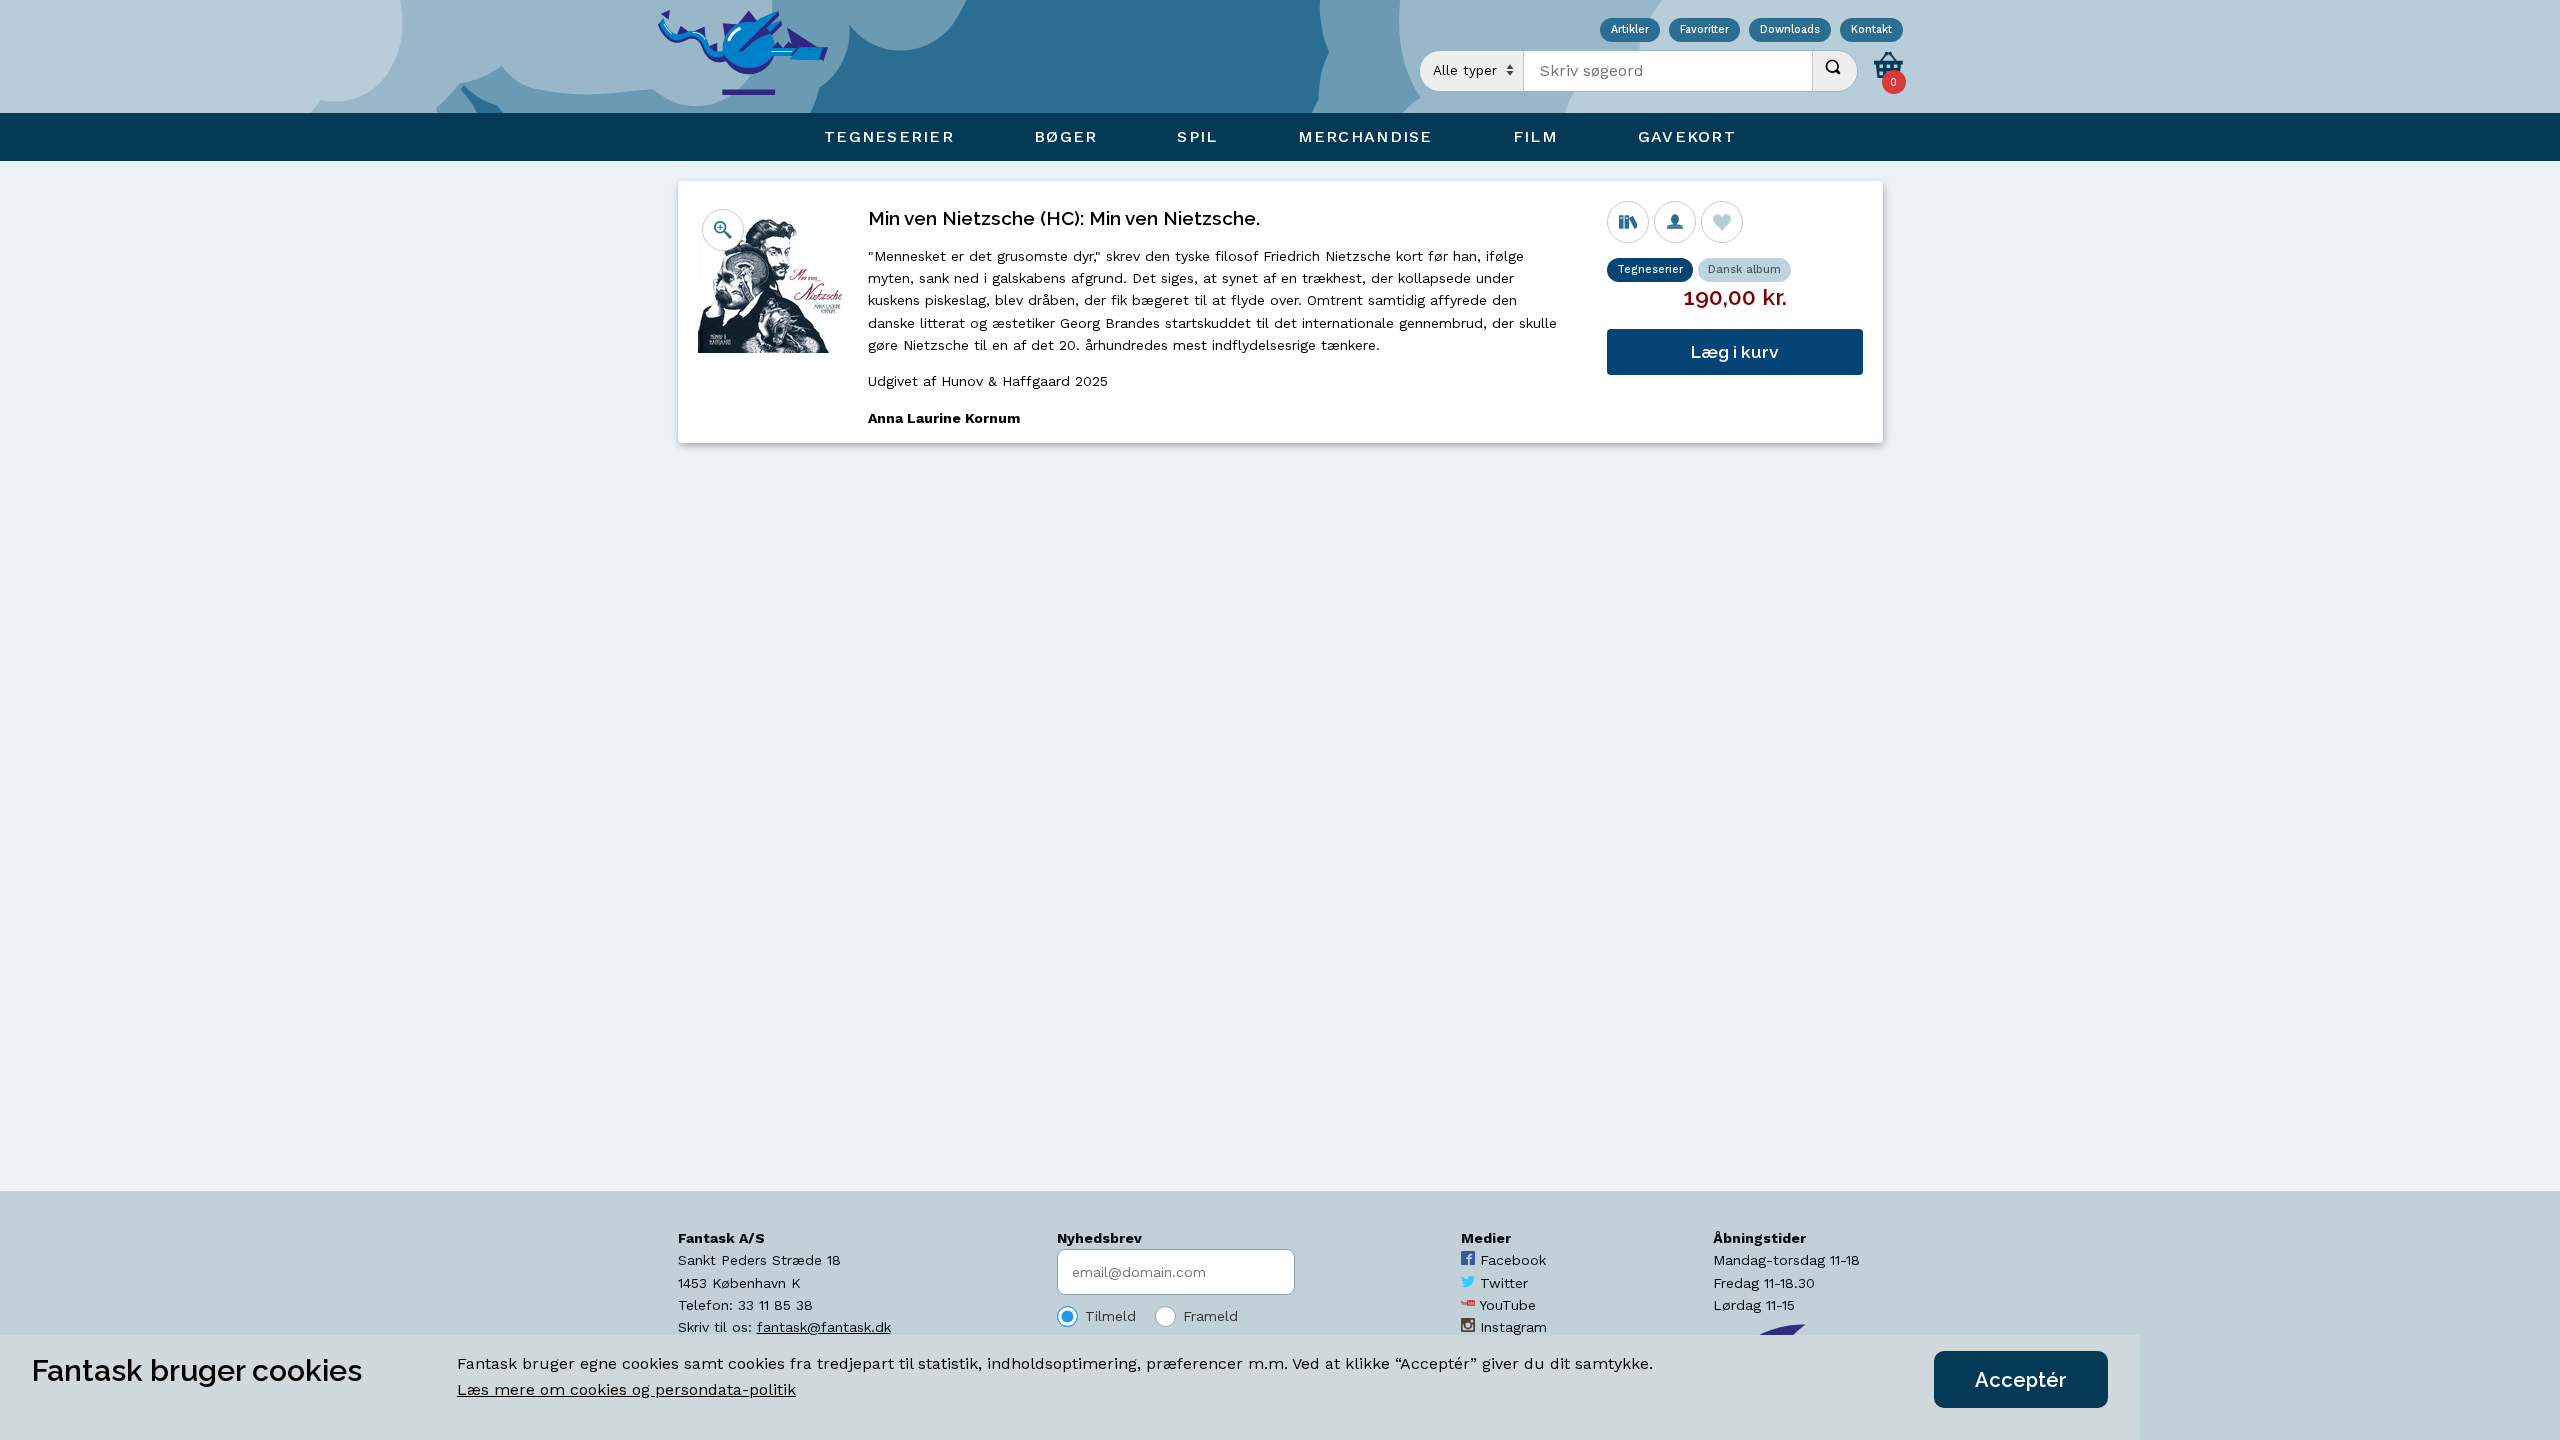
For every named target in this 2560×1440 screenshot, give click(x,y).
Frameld (1210, 1316)
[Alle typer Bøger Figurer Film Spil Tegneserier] (1472, 71)
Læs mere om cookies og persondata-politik (626, 1389)
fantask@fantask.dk (824, 1327)
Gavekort (1687, 136)
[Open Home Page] (753, 56)
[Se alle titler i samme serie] (1628, 222)
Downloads (1790, 30)
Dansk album (1744, 269)
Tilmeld (1110, 1316)
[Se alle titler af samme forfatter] (1675, 222)
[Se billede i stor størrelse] (723, 230)
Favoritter (1704, 30)
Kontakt (1871, 30)
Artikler (1630, 30)
